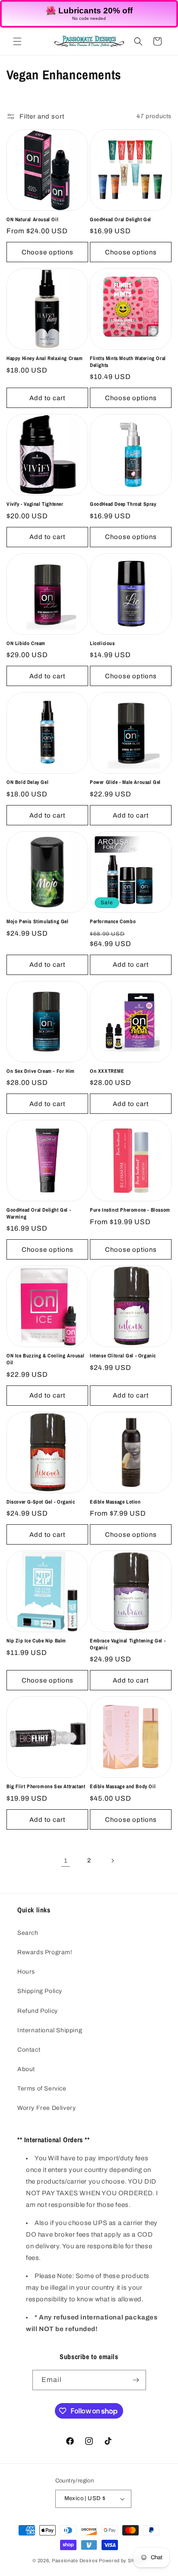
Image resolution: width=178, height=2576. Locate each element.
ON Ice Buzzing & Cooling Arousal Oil (45, 1359)
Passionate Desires (75, 2560)
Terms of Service (42, 2089)
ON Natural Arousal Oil (32, 220)
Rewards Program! (45, 1952)
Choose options (48, 252)
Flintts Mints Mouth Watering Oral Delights (128, 362)
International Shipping (50, 2030)
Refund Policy (38, 2011)
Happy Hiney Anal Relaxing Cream (45, 359)
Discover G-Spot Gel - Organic (41, 1502)
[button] (17, 41)
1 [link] (66, 1861)
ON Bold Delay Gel (27, 782)
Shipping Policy (40, 1991)
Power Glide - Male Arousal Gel (125, 782)
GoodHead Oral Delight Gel (121, 220)
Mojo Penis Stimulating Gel (38, 922)
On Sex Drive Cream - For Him (41, 1071)
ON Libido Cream (26, 644)
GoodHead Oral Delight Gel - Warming (39, 1214)
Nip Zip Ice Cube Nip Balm (36, 1641)
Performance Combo (113, 922)
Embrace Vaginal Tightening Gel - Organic (128, 1644)
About (26, 2069)
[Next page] (112, 1861)
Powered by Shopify (122, 2560)
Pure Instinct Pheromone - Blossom (130, 1210)
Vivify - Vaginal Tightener (35, 504)
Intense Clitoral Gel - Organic (123, 1356)
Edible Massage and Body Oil (123, 1787)
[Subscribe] (136, 2380)
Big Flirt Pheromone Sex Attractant (46, 1787)
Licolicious (102, 644)
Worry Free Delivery (46, 2108)
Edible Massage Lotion (115, 1502)
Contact (29, 2050)
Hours (26, 1972)
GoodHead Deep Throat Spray (123, 504)
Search (28, 1933)
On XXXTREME (107, 1071)
